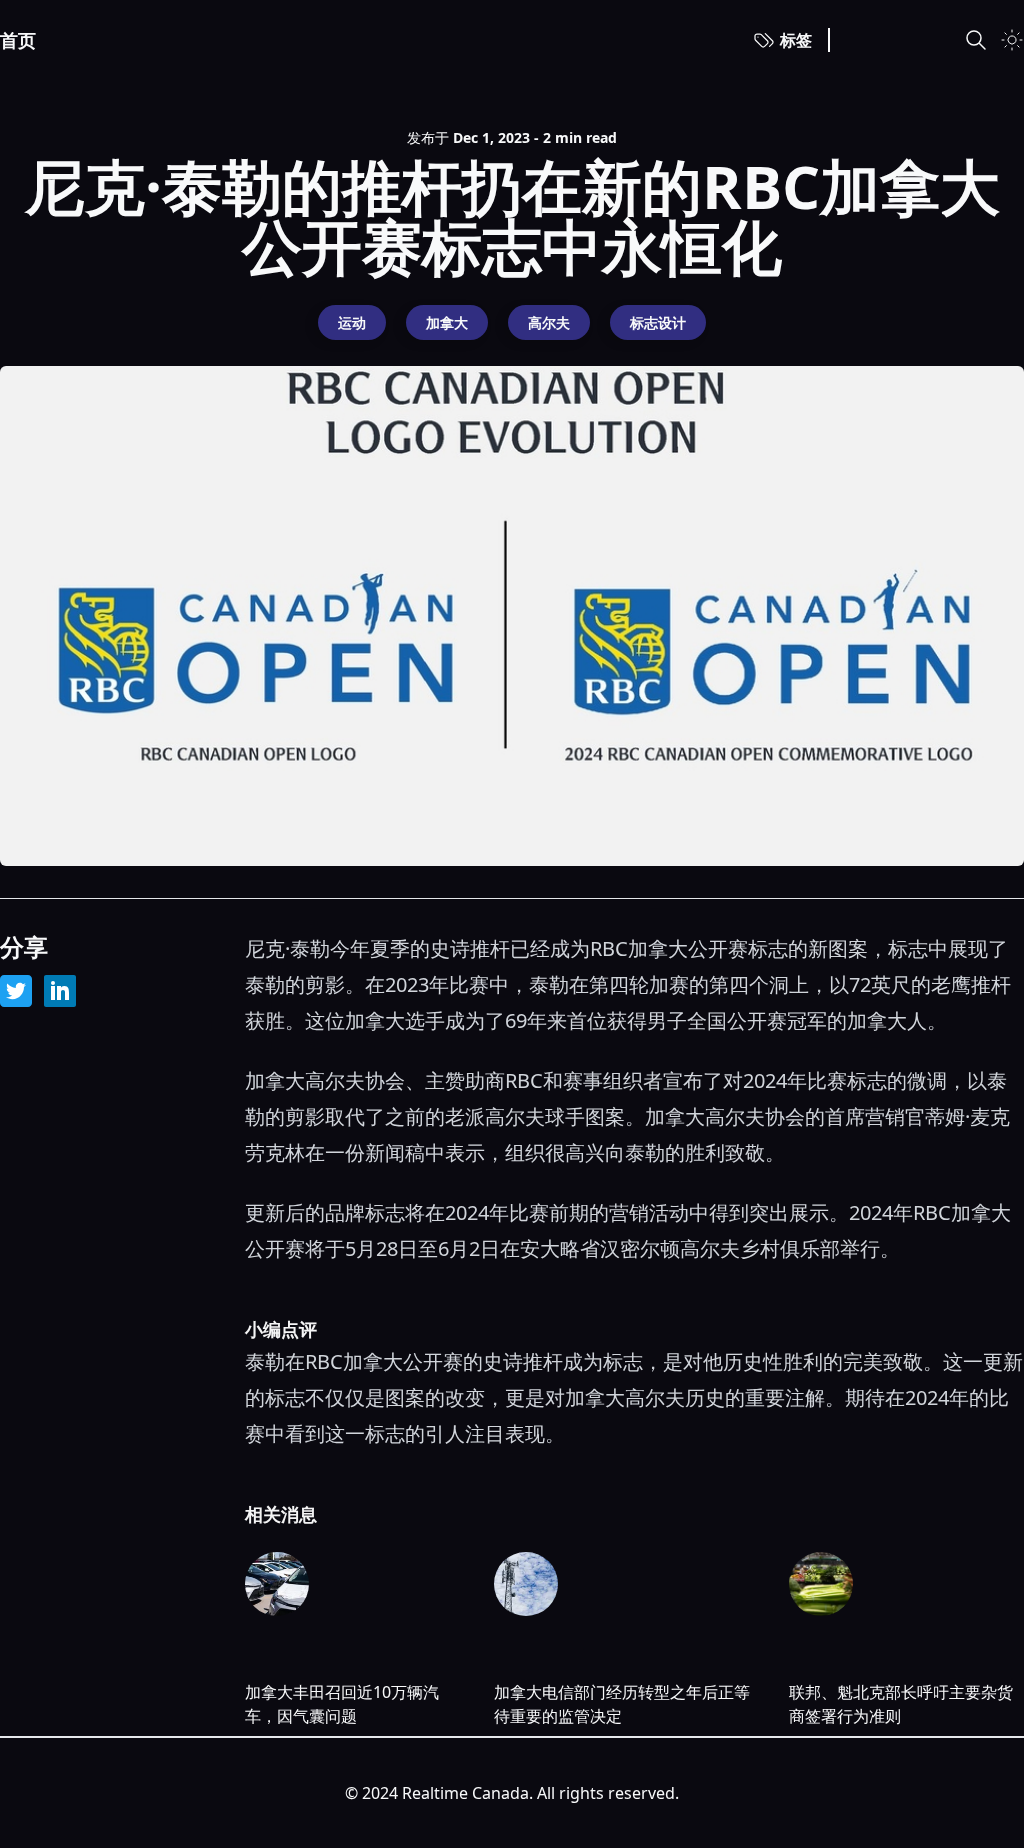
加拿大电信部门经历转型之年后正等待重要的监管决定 (622, 1704)
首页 (18, 40)
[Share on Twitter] (16, 991)
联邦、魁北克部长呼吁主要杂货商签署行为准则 (901, 1704)
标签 (796, 40)
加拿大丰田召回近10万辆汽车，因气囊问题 (342, 1704)
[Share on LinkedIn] (60, 991)
